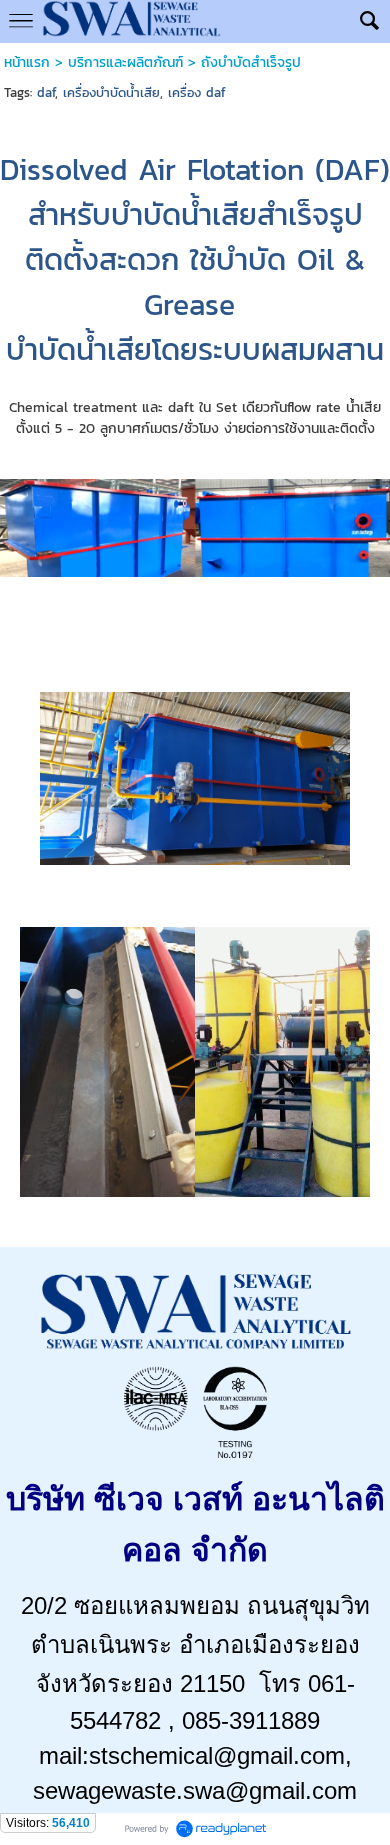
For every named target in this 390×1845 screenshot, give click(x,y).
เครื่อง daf (197, 92)
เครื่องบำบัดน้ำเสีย (111, 92)
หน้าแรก (27, 62)
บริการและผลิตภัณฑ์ (125, 62)
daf (46, 92)
